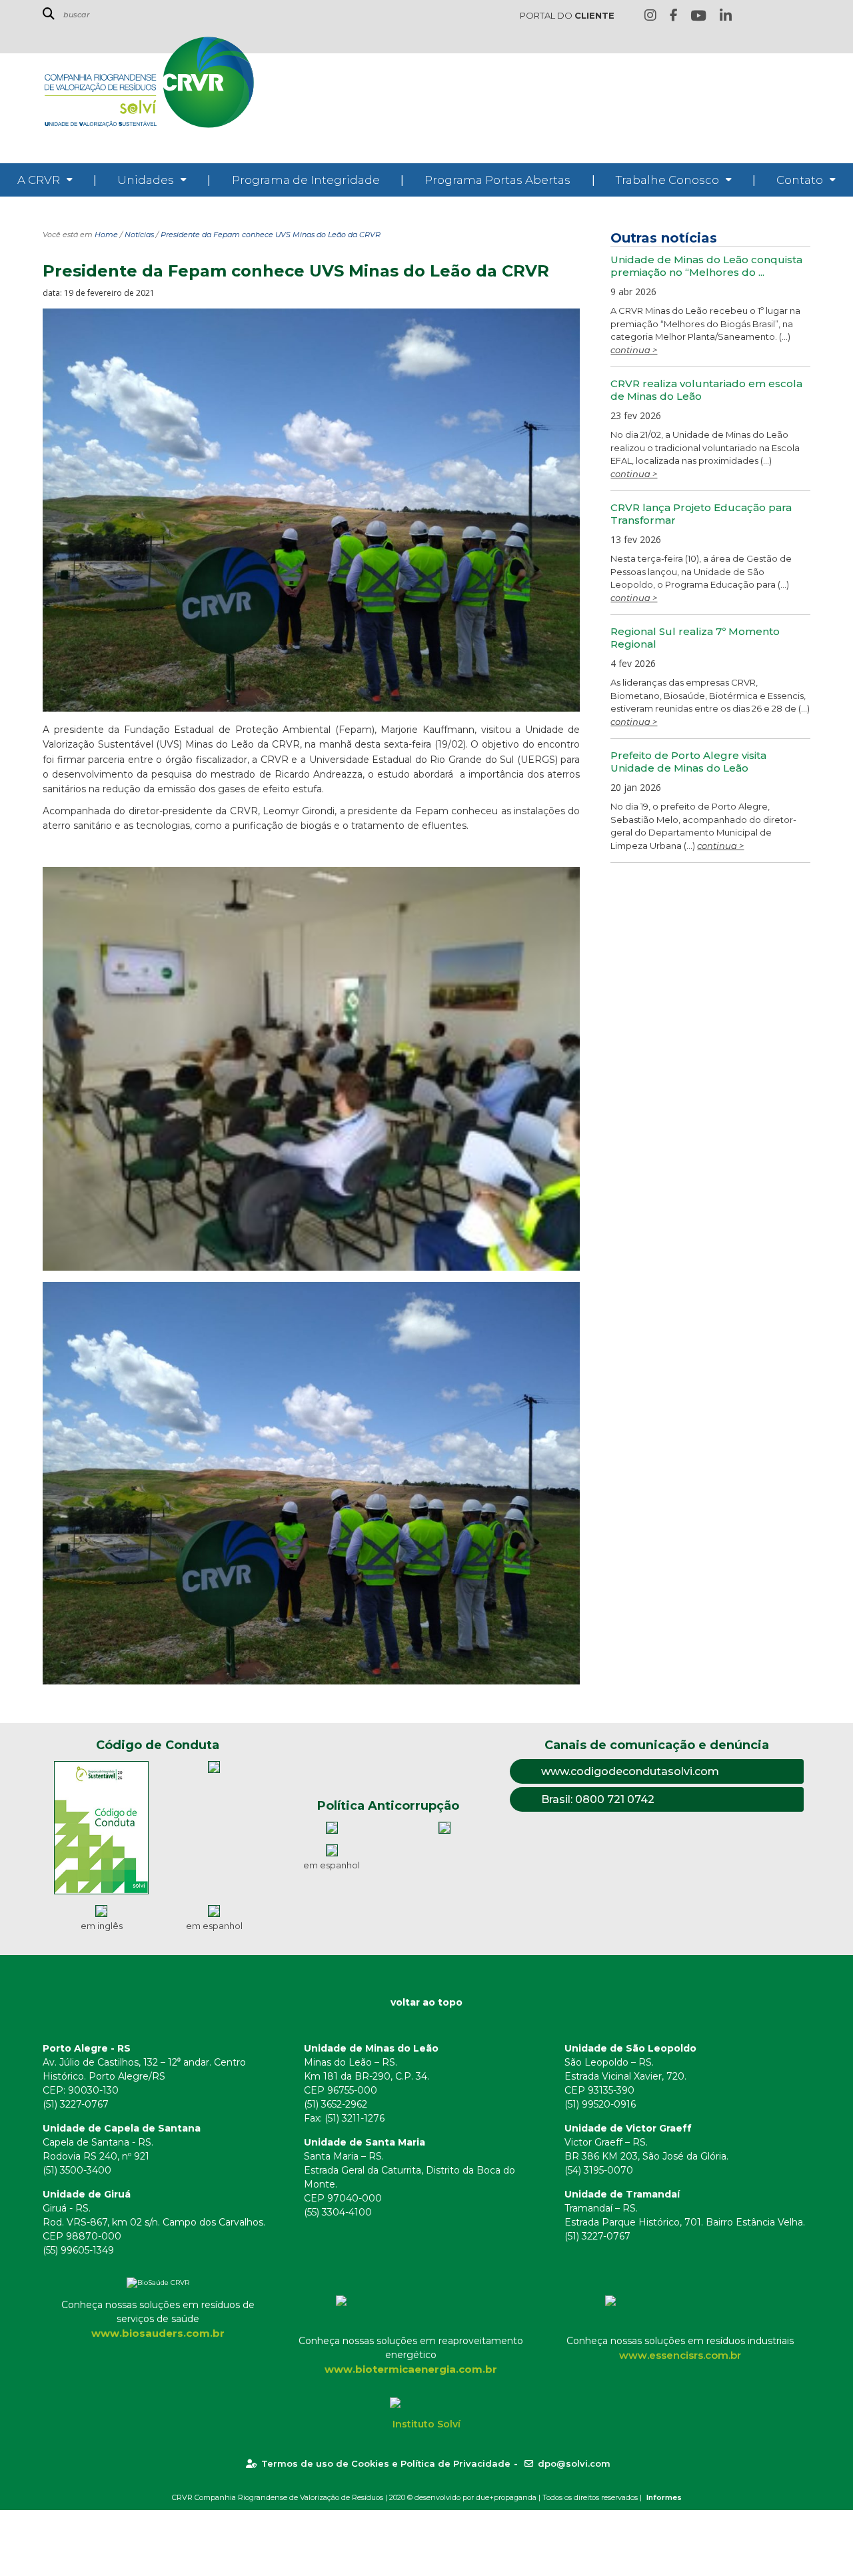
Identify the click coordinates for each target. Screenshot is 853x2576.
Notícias (139, 235)
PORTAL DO (567, 15)
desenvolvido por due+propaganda (475, 2497)
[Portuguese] (782, 16)
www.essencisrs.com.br (680, 2355)
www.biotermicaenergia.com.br (411, 2369)
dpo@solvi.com (574, 2463)
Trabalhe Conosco (667, 180)
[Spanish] (803, 16)
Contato (800, 180)
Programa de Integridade (306, 180)
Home (106, 235)
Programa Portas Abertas (497, 180)
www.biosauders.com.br (158, 2333)
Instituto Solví (426, 2424)
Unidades (146, 180)
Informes (664, 2497)
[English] (762, 16)
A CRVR (39, 180)
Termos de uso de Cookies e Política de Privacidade (386, 2463)
